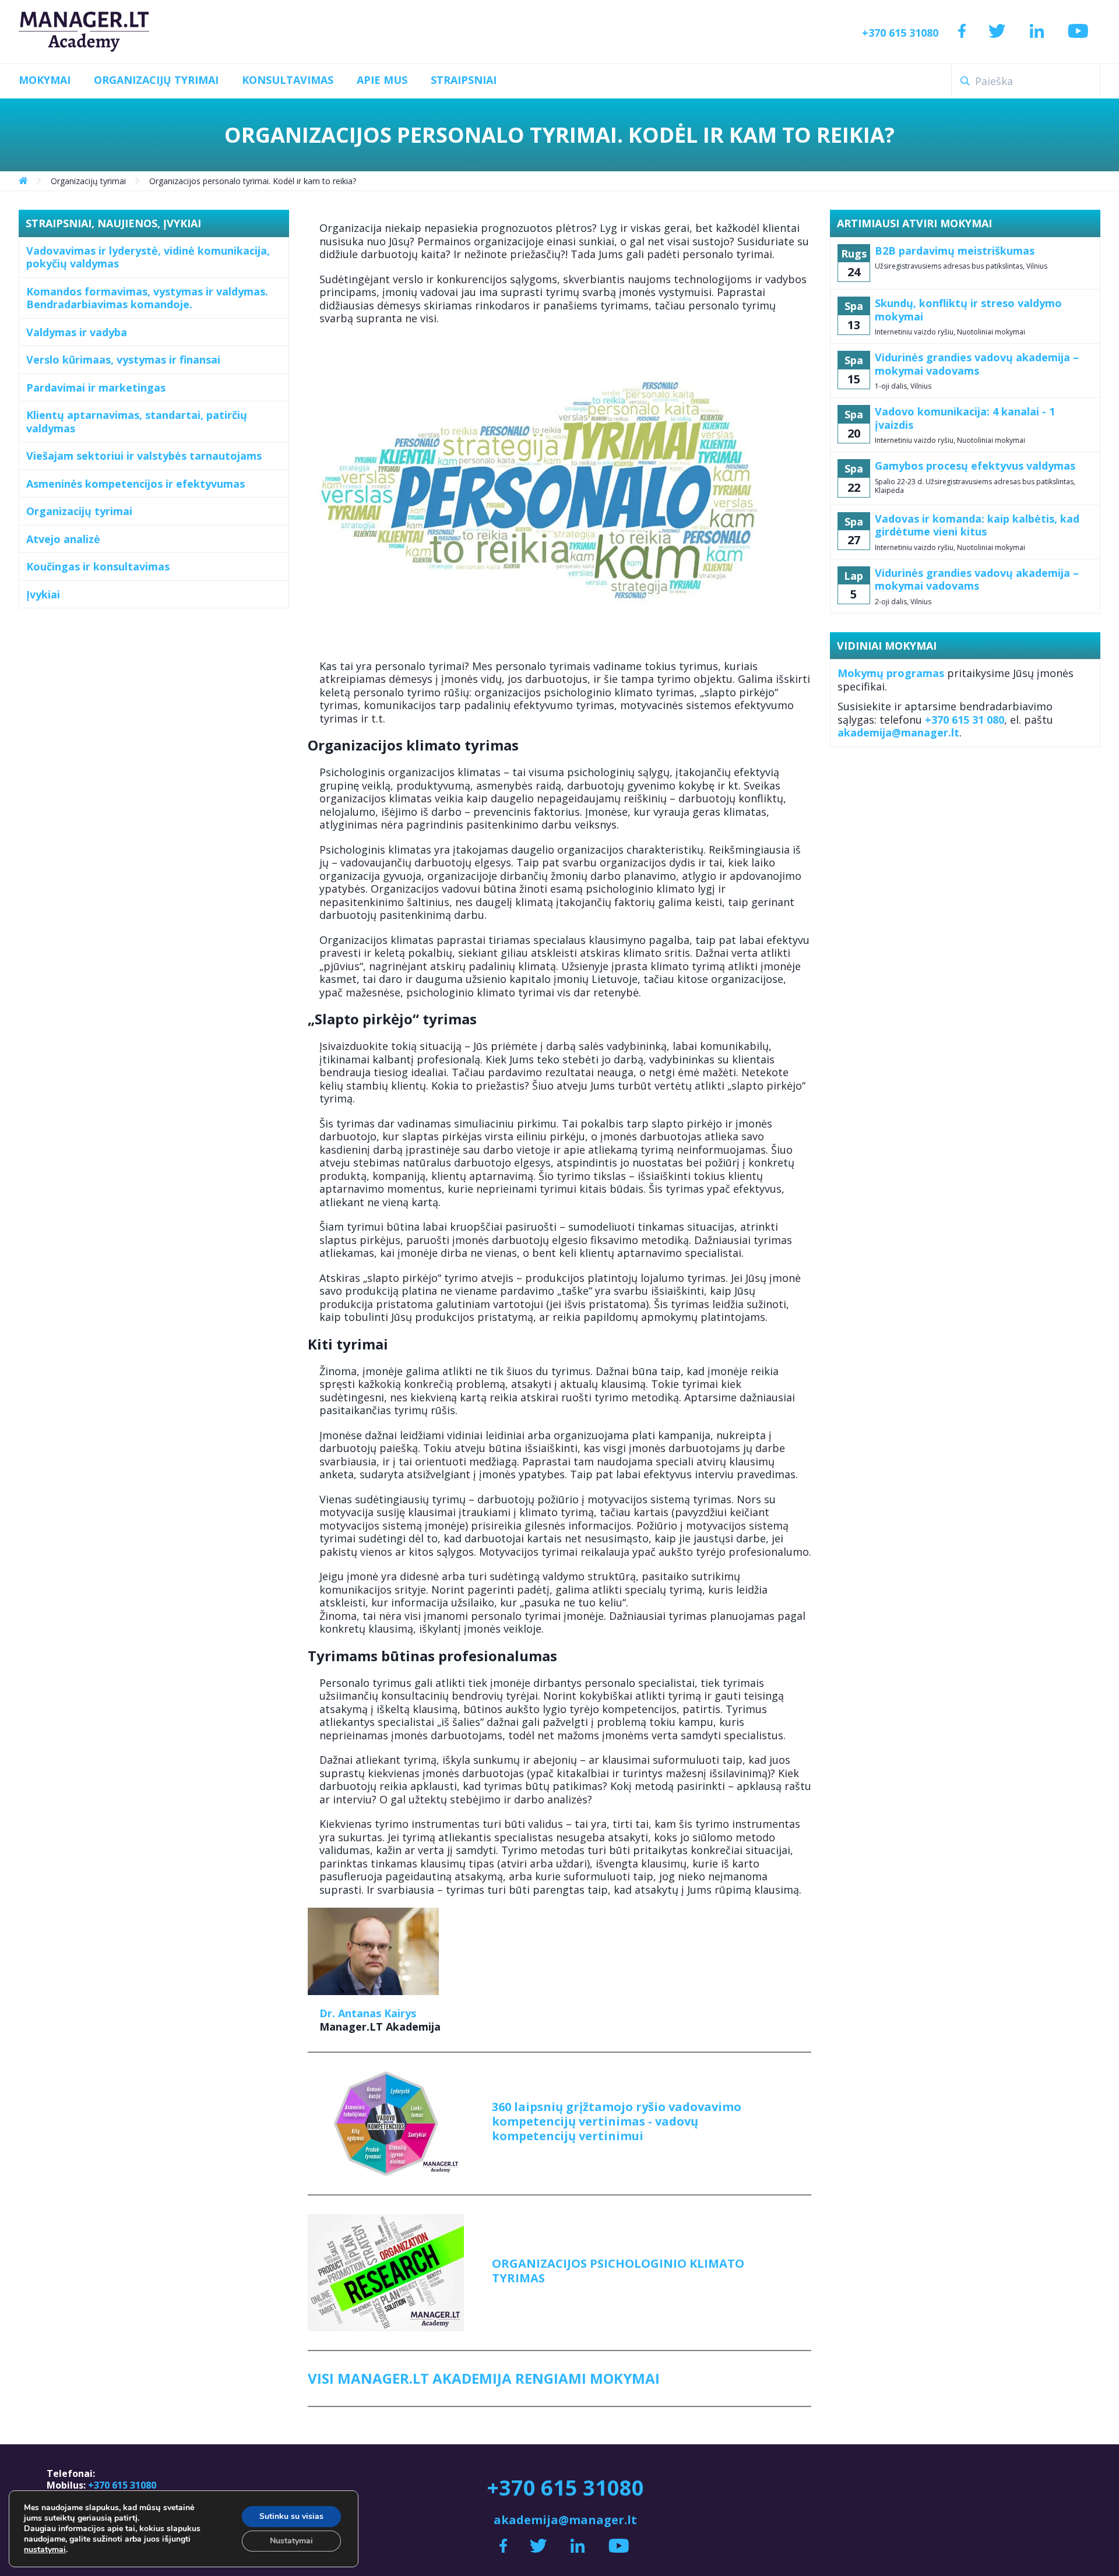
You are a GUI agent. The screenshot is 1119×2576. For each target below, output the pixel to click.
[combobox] (1026, 81)
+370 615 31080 (900, 33)
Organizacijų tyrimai (79, 511)
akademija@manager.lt (898, 732)
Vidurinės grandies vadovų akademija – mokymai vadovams (977, 364)
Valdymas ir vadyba (77, 332)
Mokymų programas (891, 673)
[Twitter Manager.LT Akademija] (997, 32)
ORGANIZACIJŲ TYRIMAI (156, 80)
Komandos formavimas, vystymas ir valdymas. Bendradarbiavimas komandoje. (147, 298)
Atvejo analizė (63, 539)
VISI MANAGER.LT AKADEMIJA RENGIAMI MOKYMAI (484, 2378)
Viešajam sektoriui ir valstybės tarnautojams (144, 456)
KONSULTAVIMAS (288, 80)
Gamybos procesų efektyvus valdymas (975, 466)
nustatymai (45, 2550)
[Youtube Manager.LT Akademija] (1078, 32)
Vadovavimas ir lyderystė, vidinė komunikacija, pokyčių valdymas (148, 257)
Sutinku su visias (291, 2516)
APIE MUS (382, 80)
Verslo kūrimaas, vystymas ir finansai (123, 360)
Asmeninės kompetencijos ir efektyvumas (136, 484)
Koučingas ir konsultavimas (98, 566)
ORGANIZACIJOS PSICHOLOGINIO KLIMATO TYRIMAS (618, 2271)
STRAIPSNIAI (464, 80)
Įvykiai (43, 594)
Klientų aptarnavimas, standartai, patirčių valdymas (137, 422)
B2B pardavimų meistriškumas (955, 251)
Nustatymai (291, 2541)
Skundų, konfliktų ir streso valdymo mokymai (968, 310)
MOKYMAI (45, 80)
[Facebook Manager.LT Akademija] (962, 32)
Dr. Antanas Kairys (368, 2013)
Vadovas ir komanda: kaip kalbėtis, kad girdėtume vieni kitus (977, 525)
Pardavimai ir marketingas (96, 387)
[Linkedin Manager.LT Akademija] (1037, 32)
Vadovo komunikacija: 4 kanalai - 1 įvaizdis (965, 418)
